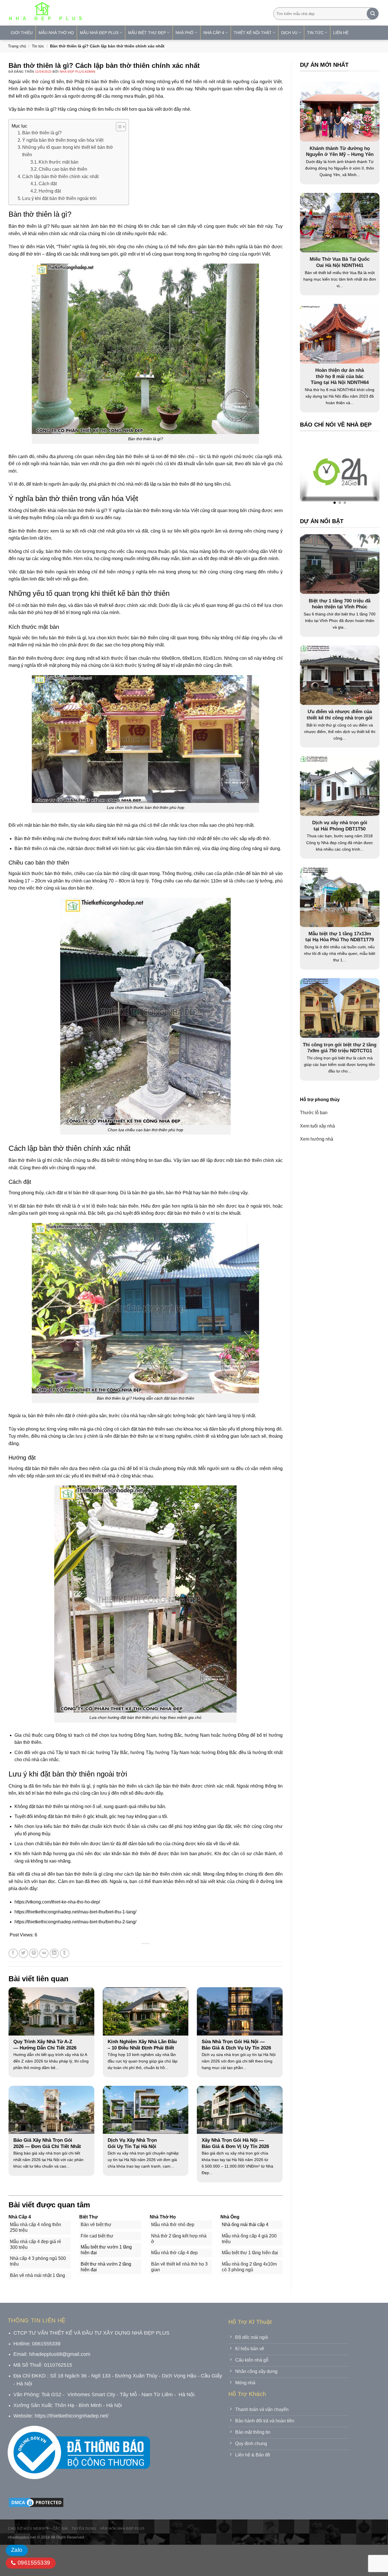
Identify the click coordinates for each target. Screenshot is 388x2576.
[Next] (364, 473)
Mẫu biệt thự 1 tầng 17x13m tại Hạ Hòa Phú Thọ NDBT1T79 (340, 937)
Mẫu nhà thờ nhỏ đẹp (173, 2225)
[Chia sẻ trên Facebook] (13, 1953)
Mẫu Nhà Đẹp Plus (99, 33)
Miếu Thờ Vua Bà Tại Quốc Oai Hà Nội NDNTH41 (340, 262)
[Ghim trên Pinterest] (34, 1953)
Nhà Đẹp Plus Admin (78, 72)
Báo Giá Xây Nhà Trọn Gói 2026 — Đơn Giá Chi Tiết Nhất (47, 2143)
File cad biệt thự (97, 2236)
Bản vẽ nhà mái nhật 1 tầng (37, 2275)
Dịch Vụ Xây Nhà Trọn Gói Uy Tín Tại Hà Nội (132, 2143)
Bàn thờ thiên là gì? (42, 133)
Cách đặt (48, 184)
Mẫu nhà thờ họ (56, 33)
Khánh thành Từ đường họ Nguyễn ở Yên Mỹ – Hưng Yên (340, 152)
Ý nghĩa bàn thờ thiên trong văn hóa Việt (63, 140)
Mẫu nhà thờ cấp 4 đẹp (174, 2253)
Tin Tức (315, 33)
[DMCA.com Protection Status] (36, 2502)
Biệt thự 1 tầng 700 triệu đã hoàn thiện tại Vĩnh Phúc (340, 604)
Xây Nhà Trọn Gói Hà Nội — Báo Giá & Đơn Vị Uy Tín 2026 (235, 2143)
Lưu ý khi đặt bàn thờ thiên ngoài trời (59, 198)
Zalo (17, 2550)
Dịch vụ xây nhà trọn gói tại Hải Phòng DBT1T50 (340, 825)
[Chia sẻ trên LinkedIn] (54, 1953)
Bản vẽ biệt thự (96, 2225)
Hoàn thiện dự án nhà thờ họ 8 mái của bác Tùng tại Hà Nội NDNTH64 (340, 376)
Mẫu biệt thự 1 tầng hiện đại (250, 2253)
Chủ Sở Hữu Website (29, 2529)
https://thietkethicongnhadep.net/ (72, 2416)
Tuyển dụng (84, 2529)
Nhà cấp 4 (214, 33)
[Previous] (315, 473)
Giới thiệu (22, 33)
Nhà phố (184, 33)
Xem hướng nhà (317, 1139)
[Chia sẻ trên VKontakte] (44, 1953)
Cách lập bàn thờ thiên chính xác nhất (60, 177)
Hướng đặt (50, 191)
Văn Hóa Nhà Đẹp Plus (122, 2529)
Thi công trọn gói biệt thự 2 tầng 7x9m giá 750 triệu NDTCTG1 (340, 1048)
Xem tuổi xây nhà (317, 1126)
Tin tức (38, 46)
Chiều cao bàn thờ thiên (63, 169)
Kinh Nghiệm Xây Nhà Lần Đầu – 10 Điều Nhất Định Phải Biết (142, 2045)
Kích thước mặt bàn (59, 162)
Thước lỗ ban (314, 1113)
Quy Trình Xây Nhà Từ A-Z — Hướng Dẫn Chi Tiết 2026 (45, 2045)
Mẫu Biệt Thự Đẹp (147, 33)
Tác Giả (60, 2529)
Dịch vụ (289, 33)
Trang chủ (17, 46)
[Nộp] (373, 14)
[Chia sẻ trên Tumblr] (65, 1953)
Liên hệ (341, 33)
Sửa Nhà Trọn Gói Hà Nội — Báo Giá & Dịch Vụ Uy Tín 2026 (236, 2045)
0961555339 (33, 2563)
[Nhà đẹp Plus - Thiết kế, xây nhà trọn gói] (83, 13)
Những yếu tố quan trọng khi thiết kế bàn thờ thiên (68, 151)
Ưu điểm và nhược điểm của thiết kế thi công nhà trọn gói (340, 715)
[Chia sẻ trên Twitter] (23, 1953)
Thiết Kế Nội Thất (253, 33)
